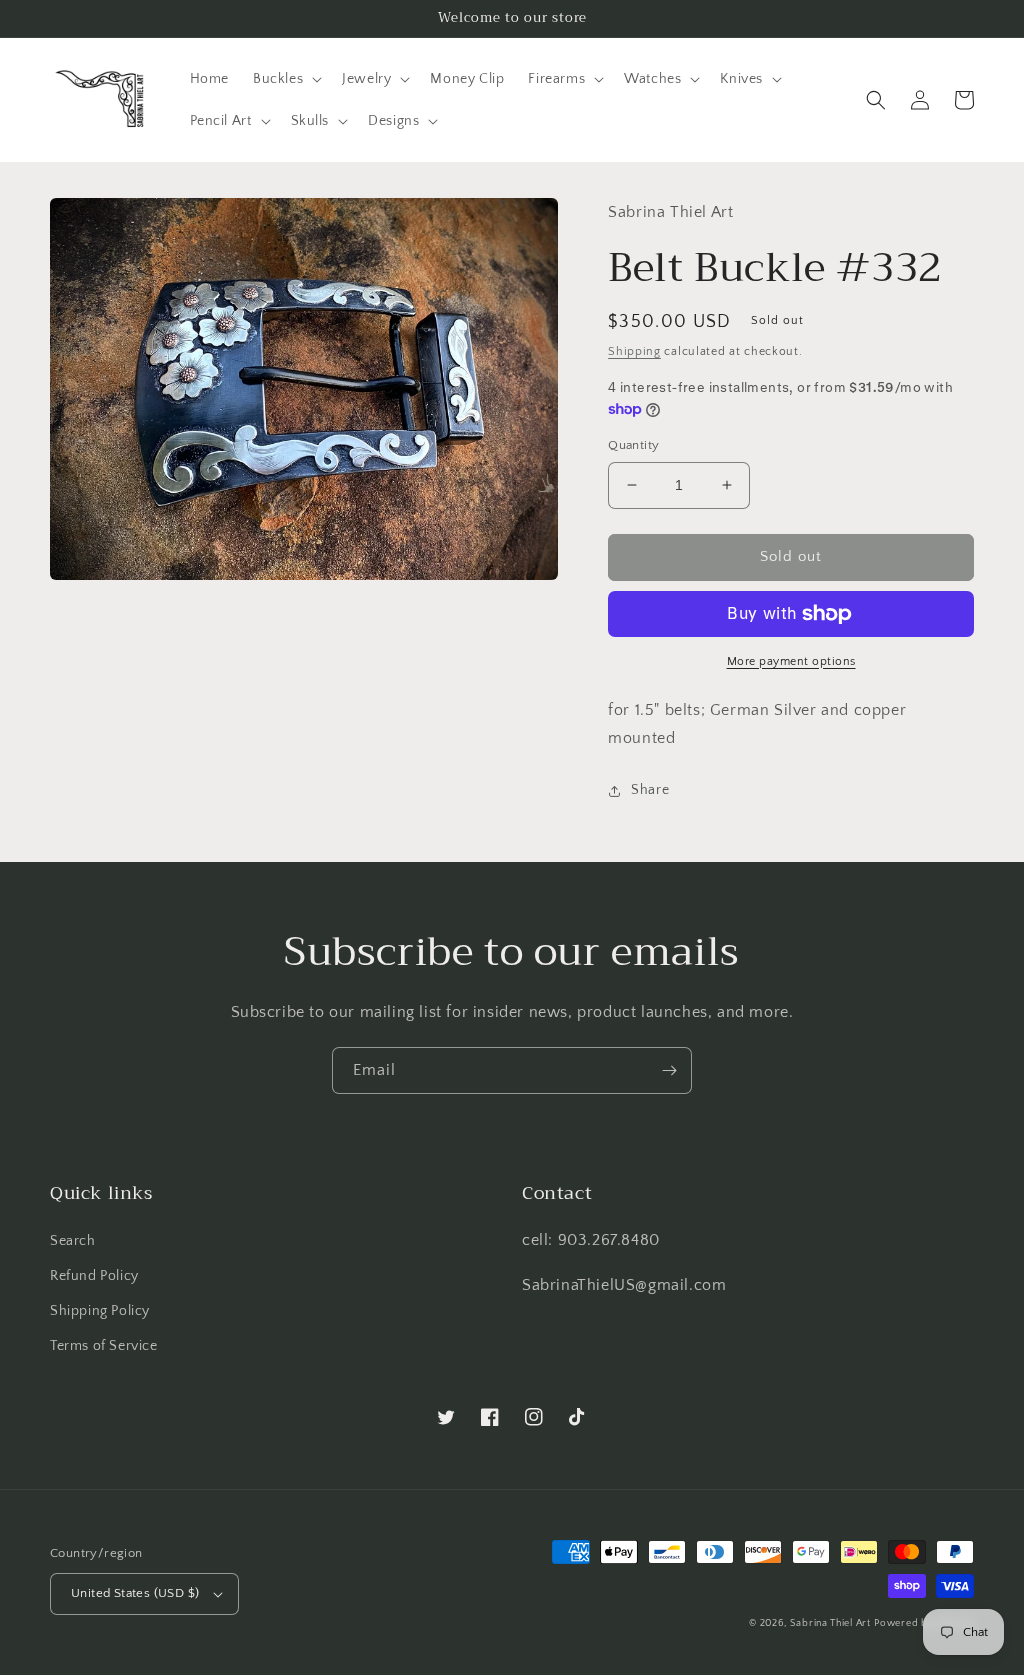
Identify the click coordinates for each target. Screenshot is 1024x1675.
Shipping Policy (100, 1311)
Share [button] (650, 790)
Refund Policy (94, 1276)
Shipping (634, 351)
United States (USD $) (135, 1593)
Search (73, 1241)
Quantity (633, 445)
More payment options (791, 661)
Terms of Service (104, 1346)
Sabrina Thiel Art (830, 1623)
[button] (285, 79)
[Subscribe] (669, 1070)
